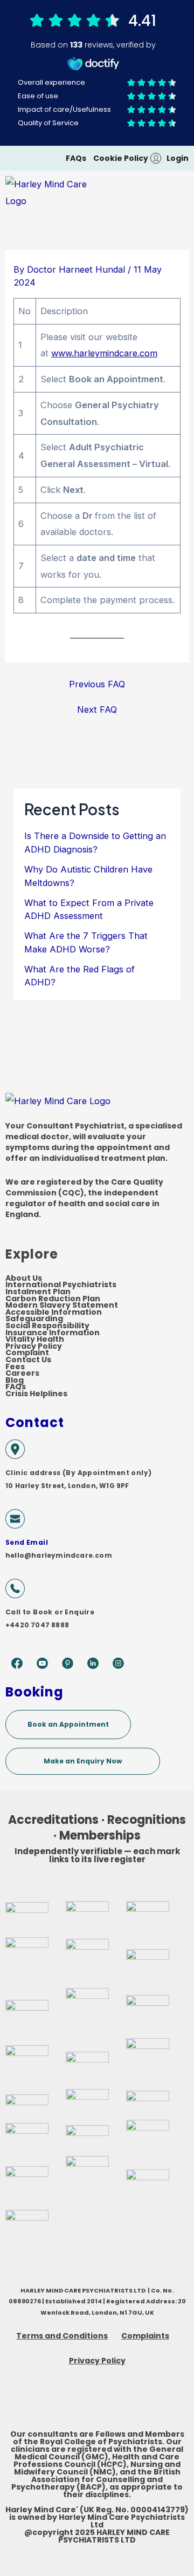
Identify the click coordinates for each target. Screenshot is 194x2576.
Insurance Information (53, 1333)
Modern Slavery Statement (62, 1305)
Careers (22, 1373)
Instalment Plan (38, 1292)
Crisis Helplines (36, 1394)
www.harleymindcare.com (104, 353)
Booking (34, 1692)
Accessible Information (54, 1312)
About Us (24, 1278)
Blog (15, 1380)
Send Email (27, 1542)
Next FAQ (97, 709)
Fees (15, 1367)
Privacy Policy (34, 1346)
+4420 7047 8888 (37, 1625)
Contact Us (28, 1360)
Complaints (145, 2336)
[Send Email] (15, 1519)
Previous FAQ (97, 684)
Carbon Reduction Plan (53, 1299)
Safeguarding (34, 1319)
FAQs (16, 1387)
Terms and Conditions (62, 2336)
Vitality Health (35, 1339)
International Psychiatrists (61, 1285)
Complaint (27, 1353)
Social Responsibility (47, 1326)
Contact (35, 1422)
